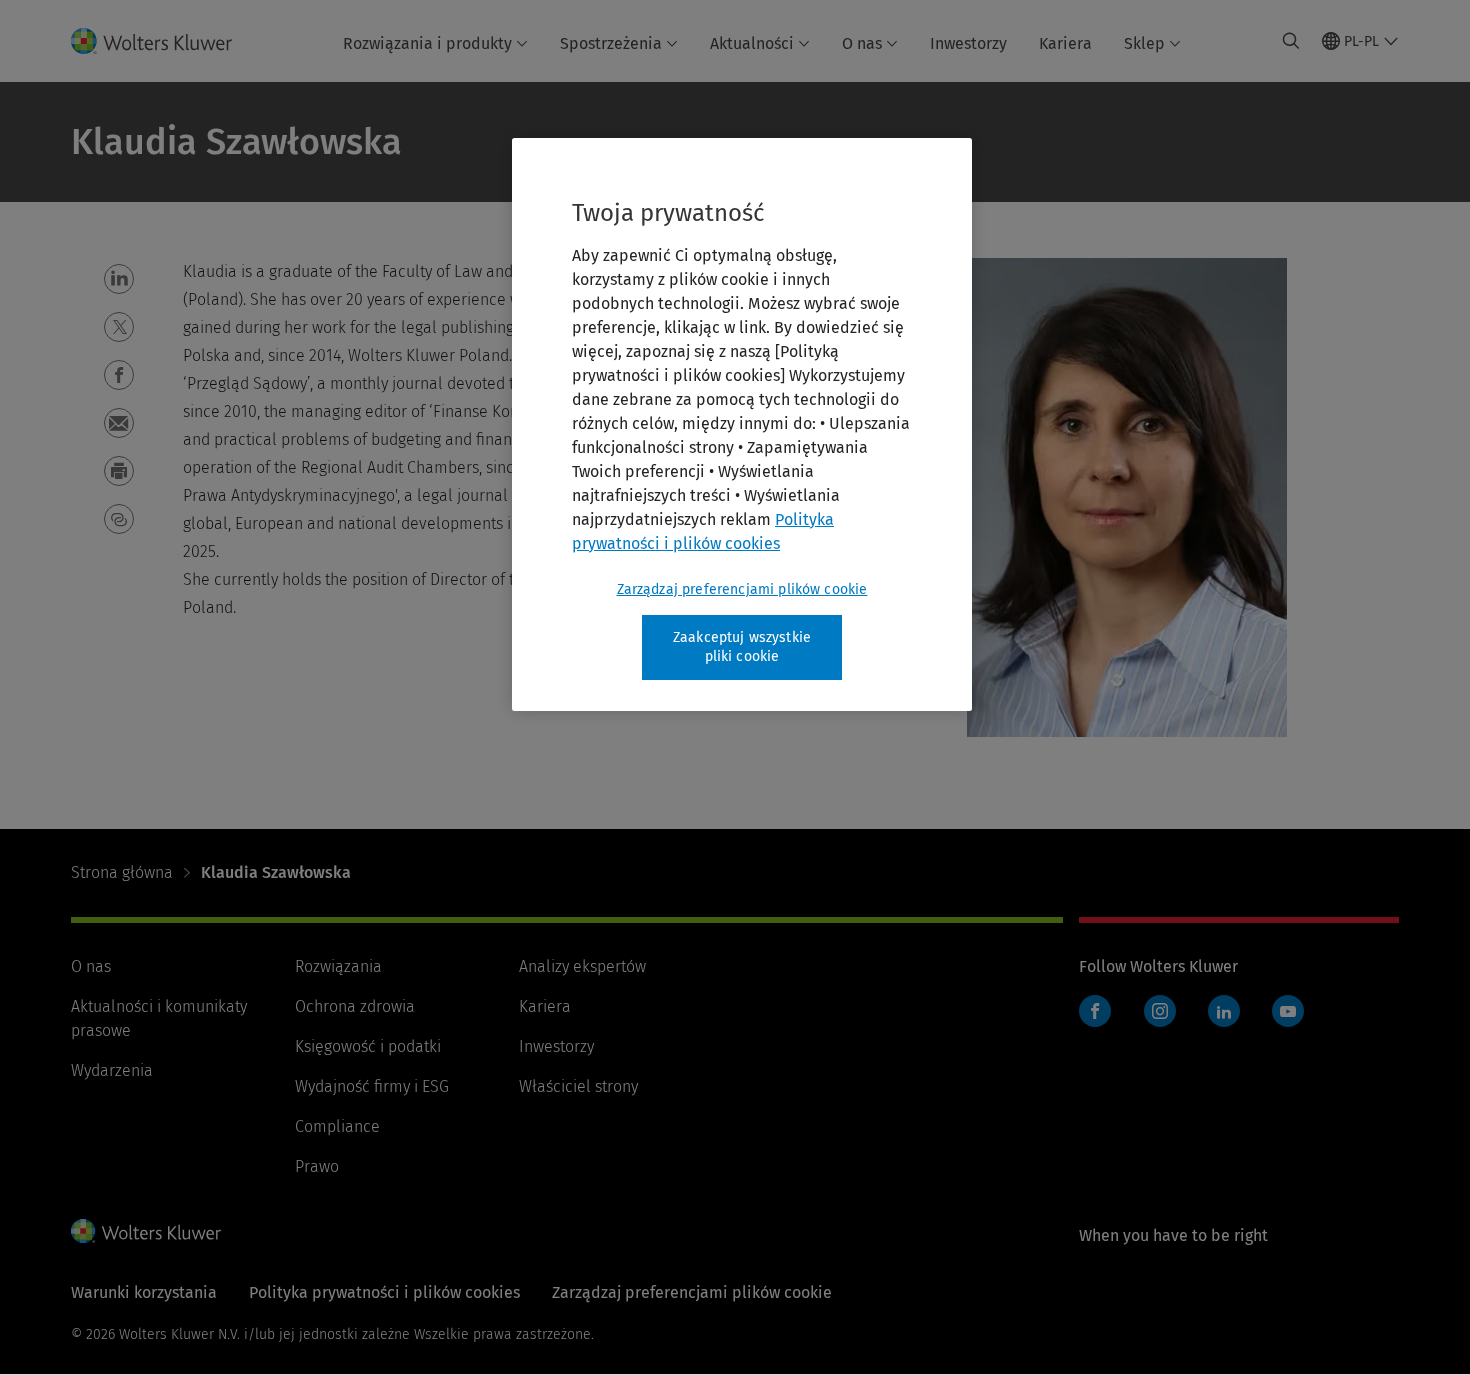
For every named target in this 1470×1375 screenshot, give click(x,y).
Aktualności (752, 43)
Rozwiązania (338, 966)
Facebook (1095, 1011)
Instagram (1160, 1011)
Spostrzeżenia (611, 43)
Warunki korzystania (144, 1292)
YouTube (1288, 1011)
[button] (119, 279)
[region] (742, 424)
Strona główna (122, 872)
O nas (862, 43)
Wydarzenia (112, 1070)
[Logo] (163, 41)
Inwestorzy (968, 43)
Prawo (317, 1166)
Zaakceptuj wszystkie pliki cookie (742, 647)
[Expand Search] (1291, 41)
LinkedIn (1224, 1011)
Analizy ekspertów (582, 966)
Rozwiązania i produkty (427, 43)
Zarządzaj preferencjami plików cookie (742, 589)
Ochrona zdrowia (355, 1006)
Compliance (337, 1126)
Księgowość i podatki (368, 1046)
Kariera (1065, 43)
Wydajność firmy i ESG (372, 1086)
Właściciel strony (578, 1086)
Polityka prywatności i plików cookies (384, 1292)
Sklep (1144, 43)
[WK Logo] (146, 1231)
